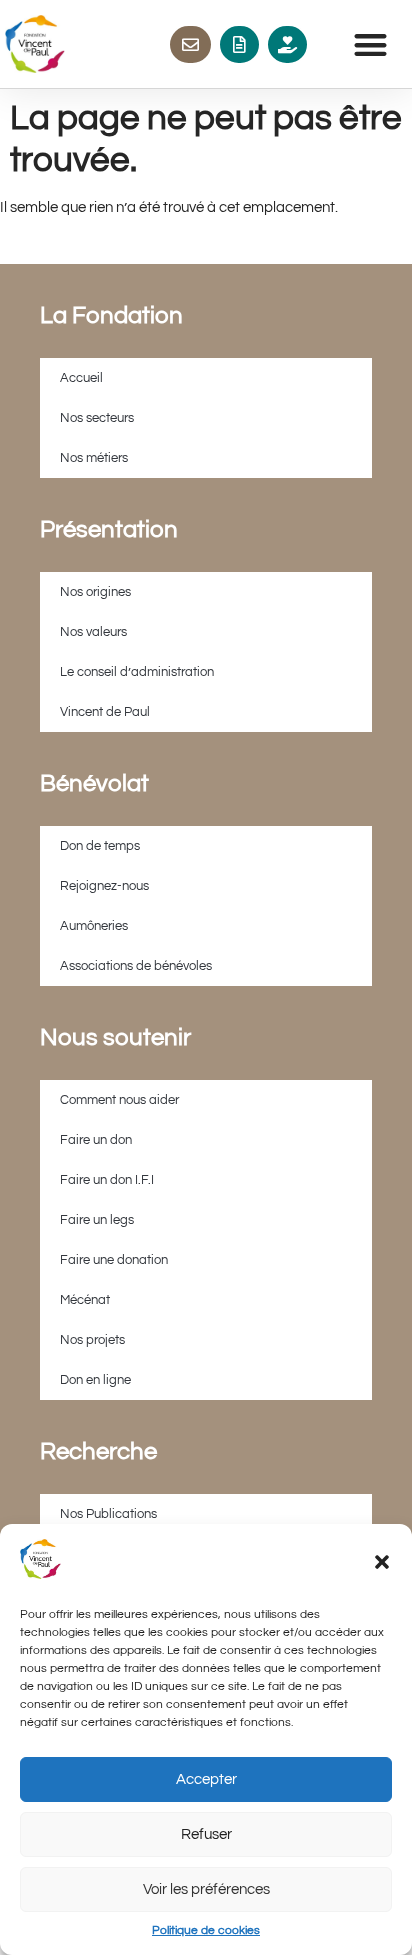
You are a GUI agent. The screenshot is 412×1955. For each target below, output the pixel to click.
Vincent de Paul (105, 712)
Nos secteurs (97, 418)
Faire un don (96, 1140)
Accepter (206, 1779)
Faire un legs (97, 1220)
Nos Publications (108, 1514)
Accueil (81, 378)
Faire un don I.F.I (107, 1180)
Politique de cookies (206, 1930)
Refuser (206, 1834)
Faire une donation (114, 1260)
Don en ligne (95, 1380)
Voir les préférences (206, 1889)
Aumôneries (94, 926)
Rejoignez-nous (104, 886)
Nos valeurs (93, 632)
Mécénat (85, 1300)
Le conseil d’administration (137, 672)
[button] (382, 1562)
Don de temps (100, 846)
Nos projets (92, 1340)
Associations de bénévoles (136, 966)
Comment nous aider (119, 1100)
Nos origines (95, 592)
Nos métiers (94, 458)
